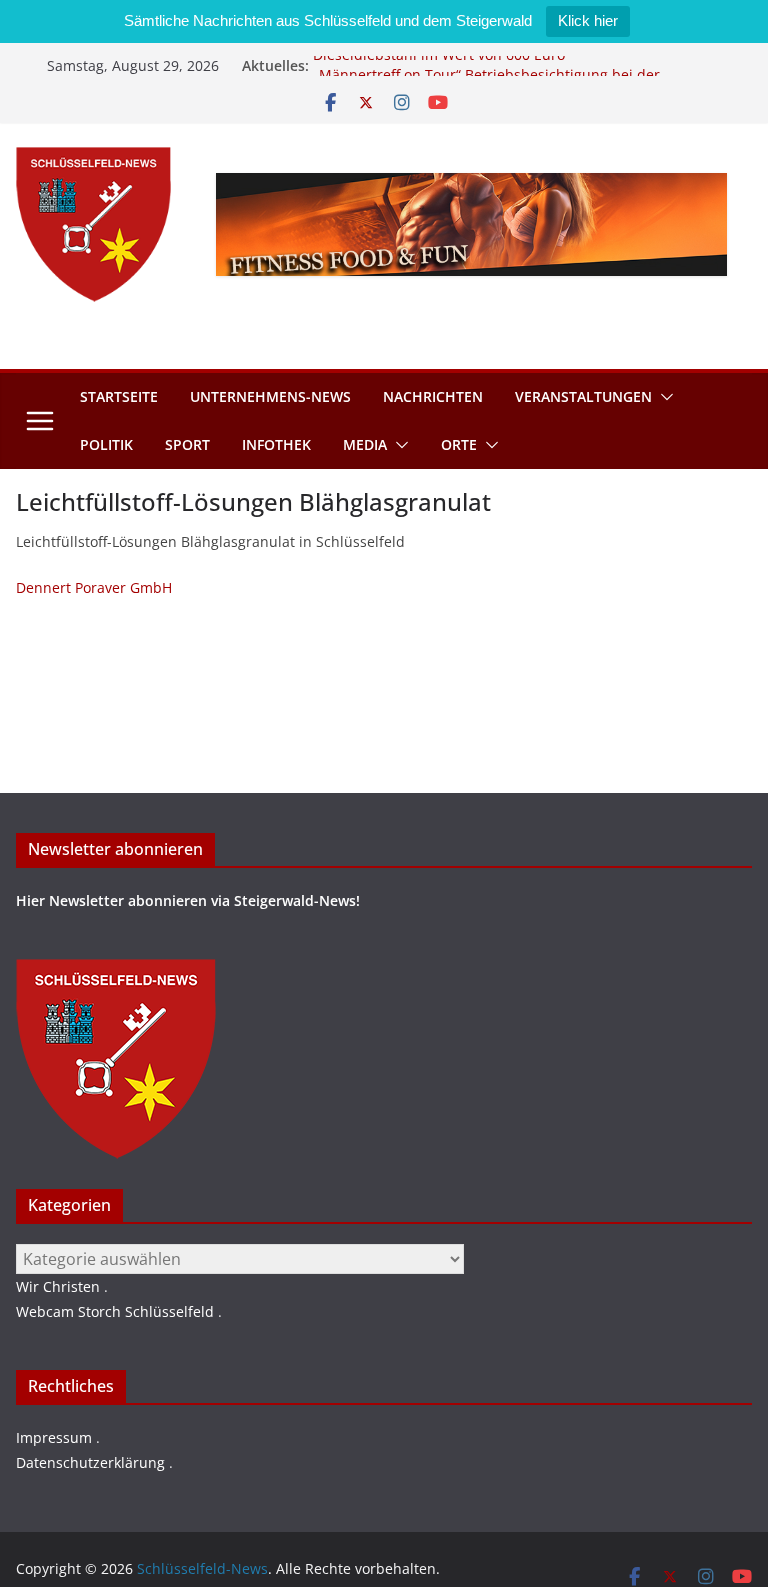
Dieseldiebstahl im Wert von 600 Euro (439, 60)
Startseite (119, 396)
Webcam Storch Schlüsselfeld (115, 1311)
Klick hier (588, 20)
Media (365, 444)
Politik (106, 444)
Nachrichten (433, 396)
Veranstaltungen (583, 396)
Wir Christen (58, 1286)
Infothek (276, 444)
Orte (459, 444)
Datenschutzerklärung (90, 1462)
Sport (187, 444)
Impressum (54, 1437)
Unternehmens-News (270, 396)
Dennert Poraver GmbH (94, 587)
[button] (663, 397)
